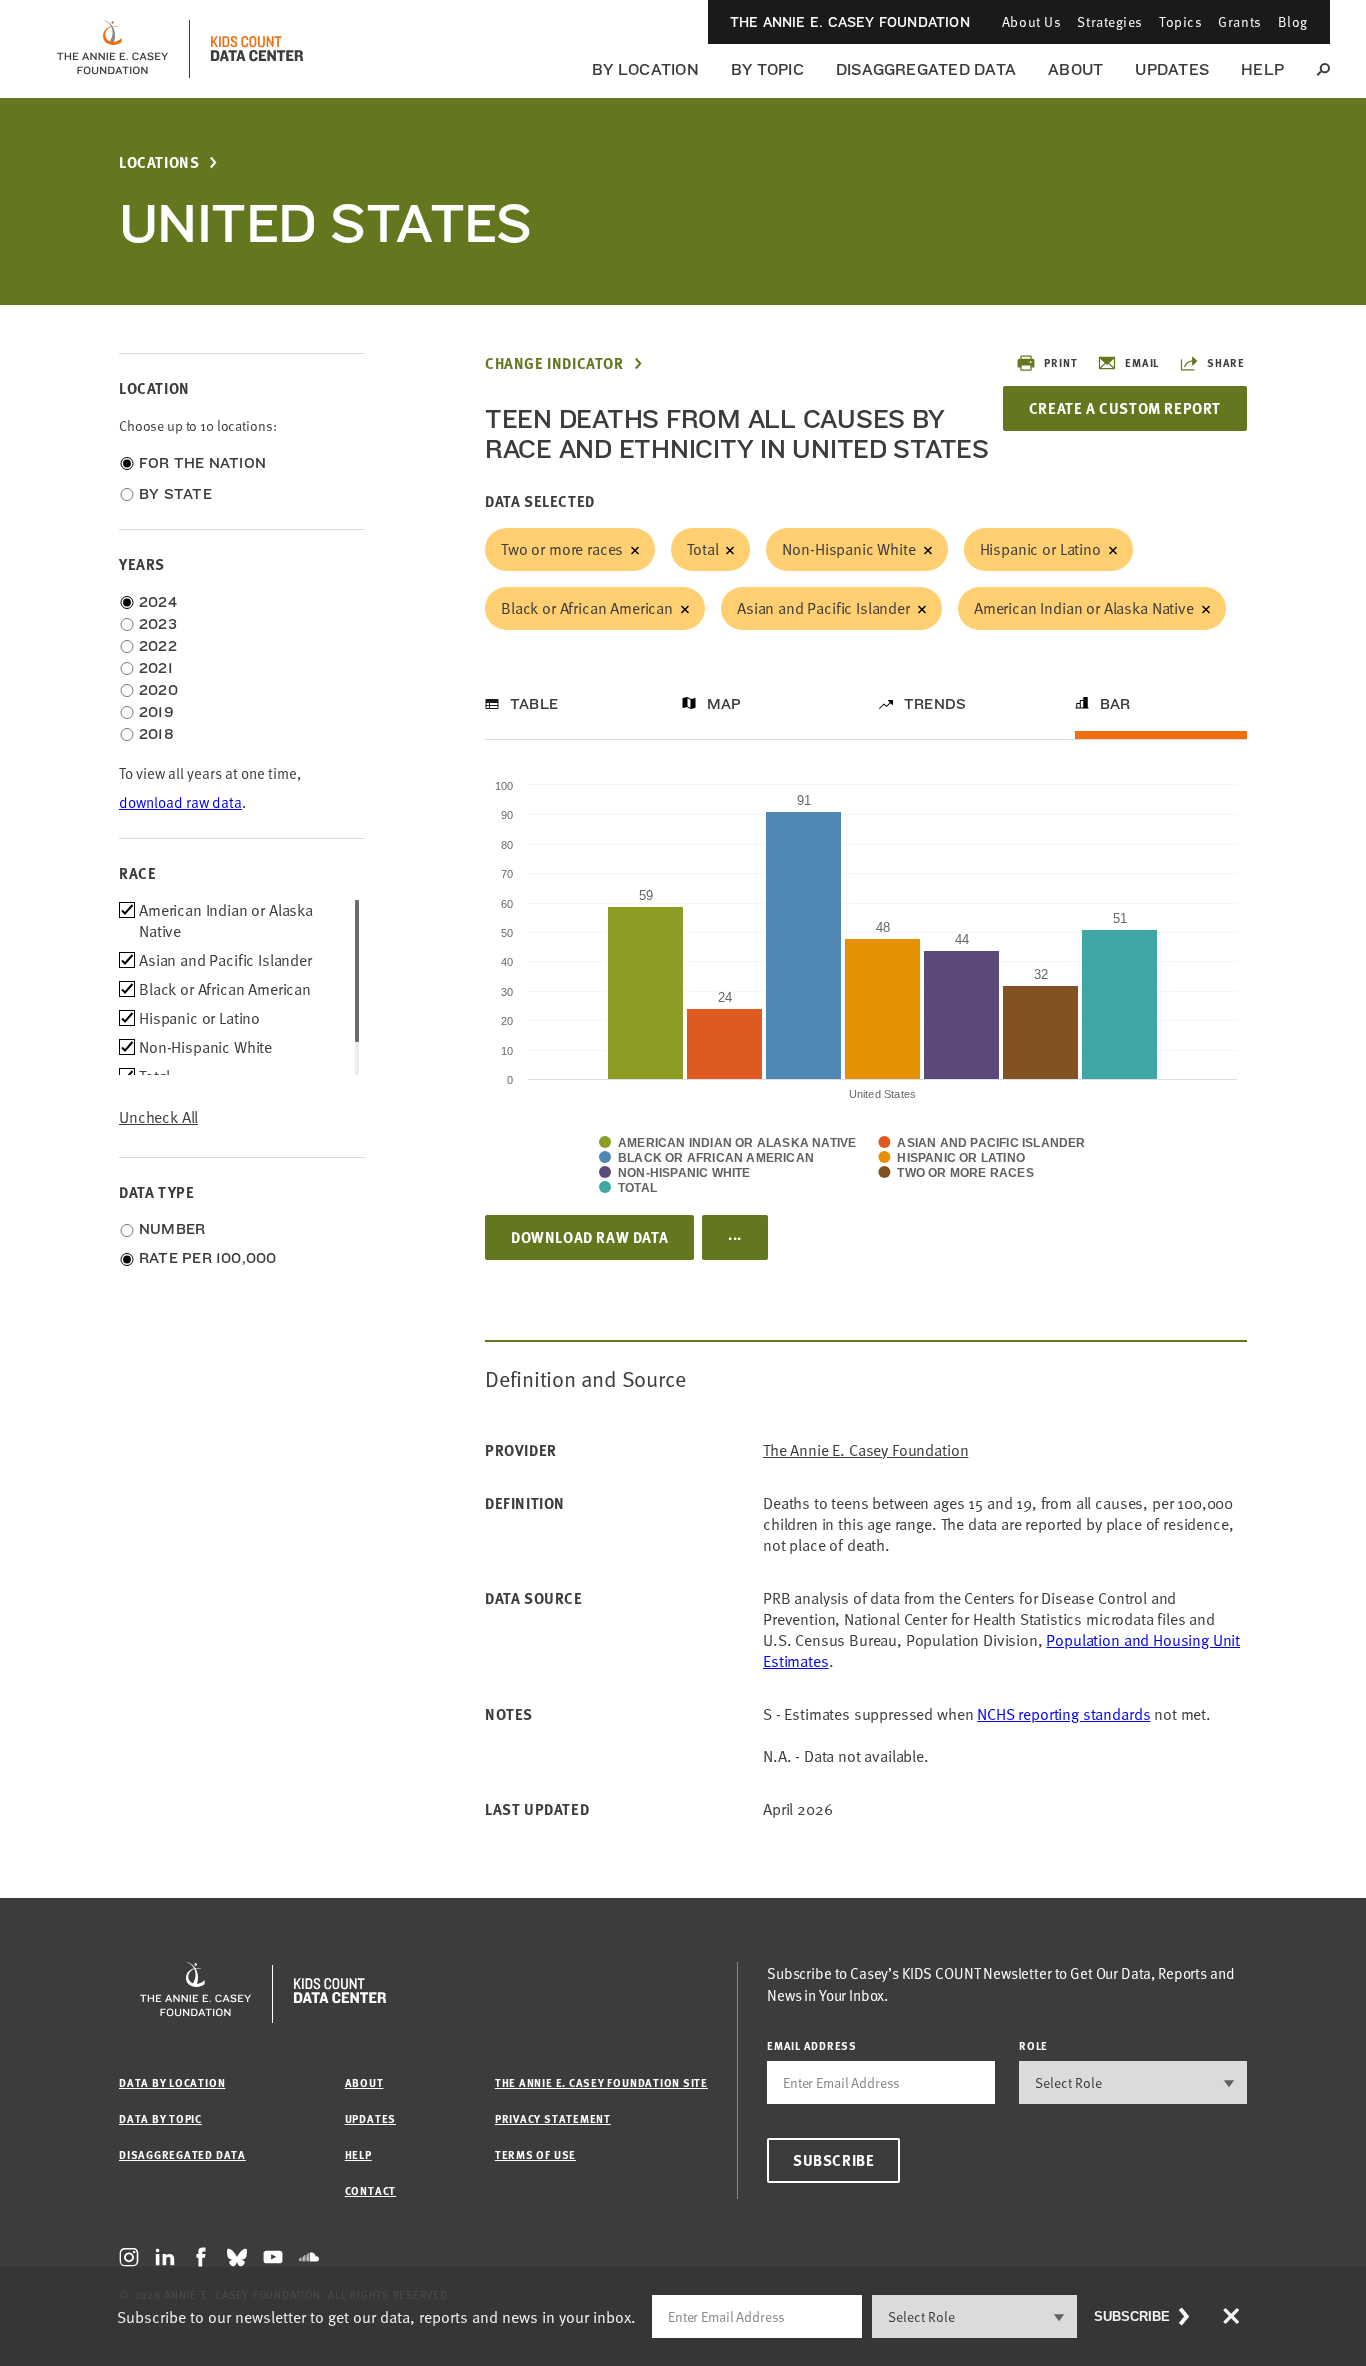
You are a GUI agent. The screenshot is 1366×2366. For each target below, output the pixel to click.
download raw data (180, 802)
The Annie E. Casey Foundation (850, 22)
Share (1226, 362)
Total (702, 549)
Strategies (1110, 21)
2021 (156, 668)
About (1075, 69)
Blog (1293, 21)
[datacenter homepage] (257, 49)
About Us (1031, 21)
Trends (935, 704)
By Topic (767, 69)
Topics (1180, 21)
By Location (645, 69)
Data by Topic (160, 2118)
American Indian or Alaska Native (1084, 608)
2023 (158, 624)
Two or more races (562, 549)
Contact (370, 2190)
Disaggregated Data (926, 69)
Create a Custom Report (1125, 408)
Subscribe (833, 2160)
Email (1142, 362)
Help (1262, 69)
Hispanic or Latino (1040, 549)
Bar (1115, 704)
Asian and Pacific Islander (823, 608)
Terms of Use (535, 2154)
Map (724, 704)
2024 (158, 602)
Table (534, 704)
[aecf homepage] (112, 49)
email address (812, 2045)
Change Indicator (554, 363)
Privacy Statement (553, 2118)
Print (1060, 362)
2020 (158, 690)
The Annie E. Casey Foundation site (601, 2082)
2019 (156, 712)
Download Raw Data (589, 1237)
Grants (1239, 21)
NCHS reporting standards (1063, 1714)
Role (1033, 2045)
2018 (156, 734)
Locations (159, 162)
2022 (158, 646)
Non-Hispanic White (848, 549)
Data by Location (172, 2082)
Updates (1172, 69)
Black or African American (587, 608)
